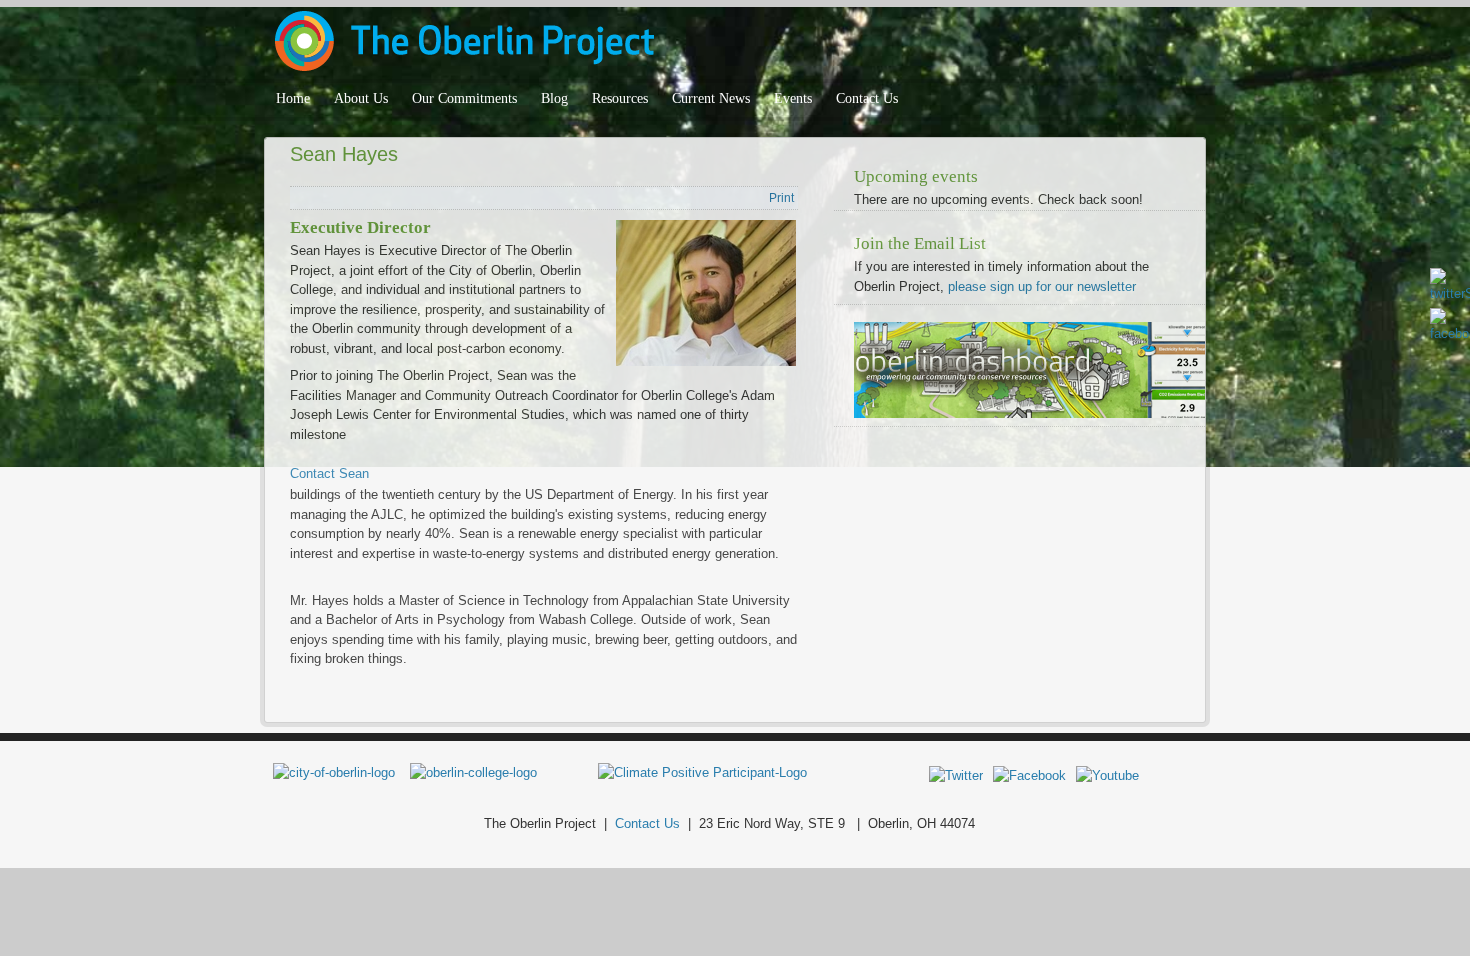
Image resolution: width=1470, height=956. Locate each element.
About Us (361, 98)
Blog (554, 98)
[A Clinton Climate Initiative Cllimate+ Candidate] (702, 772)
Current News (711, 98)
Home (293, 98)
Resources (620, 98)
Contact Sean (329, 473)
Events (793, 98)
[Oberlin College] (473, 772)
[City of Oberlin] (341, 772)
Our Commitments (464, 98)
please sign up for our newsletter (1042, 286)
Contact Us (867, 98)
